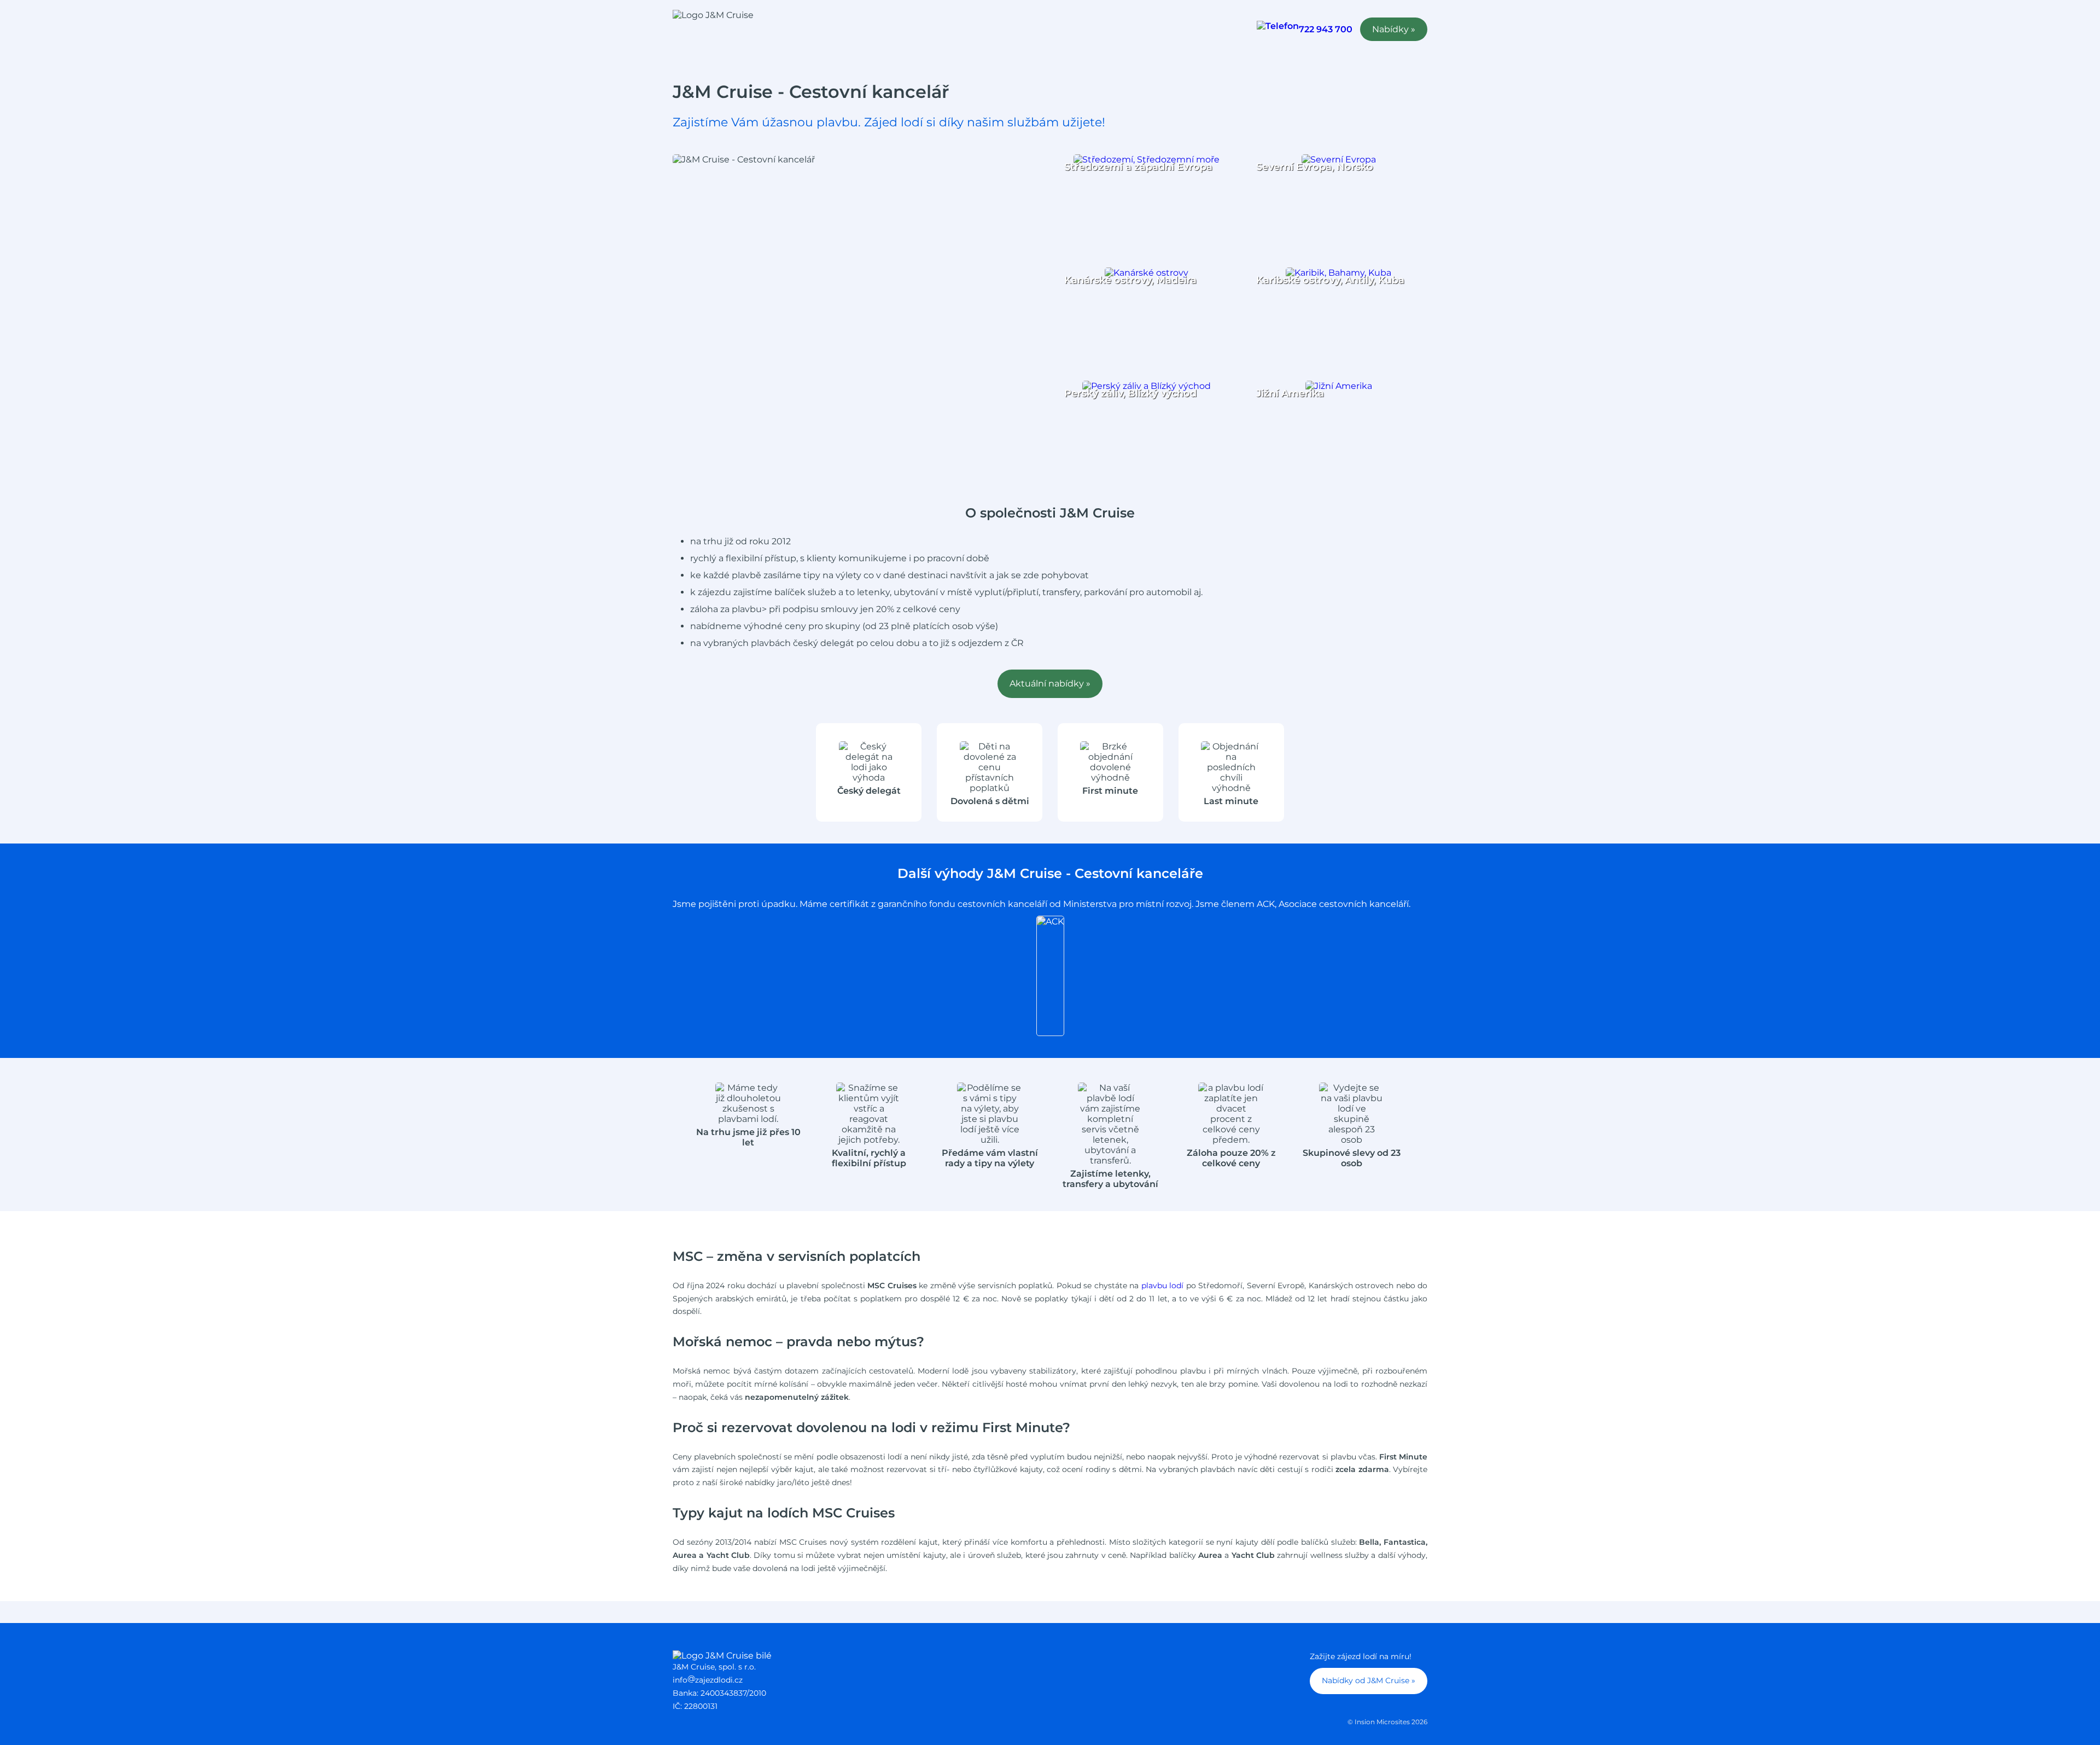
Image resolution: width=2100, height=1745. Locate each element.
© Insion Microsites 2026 (1387, 1722)
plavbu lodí (1163, 1286)
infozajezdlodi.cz (708, 1680)
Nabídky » (1394, 29)
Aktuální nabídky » (1050, 684)
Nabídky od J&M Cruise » (1369, 1680)
